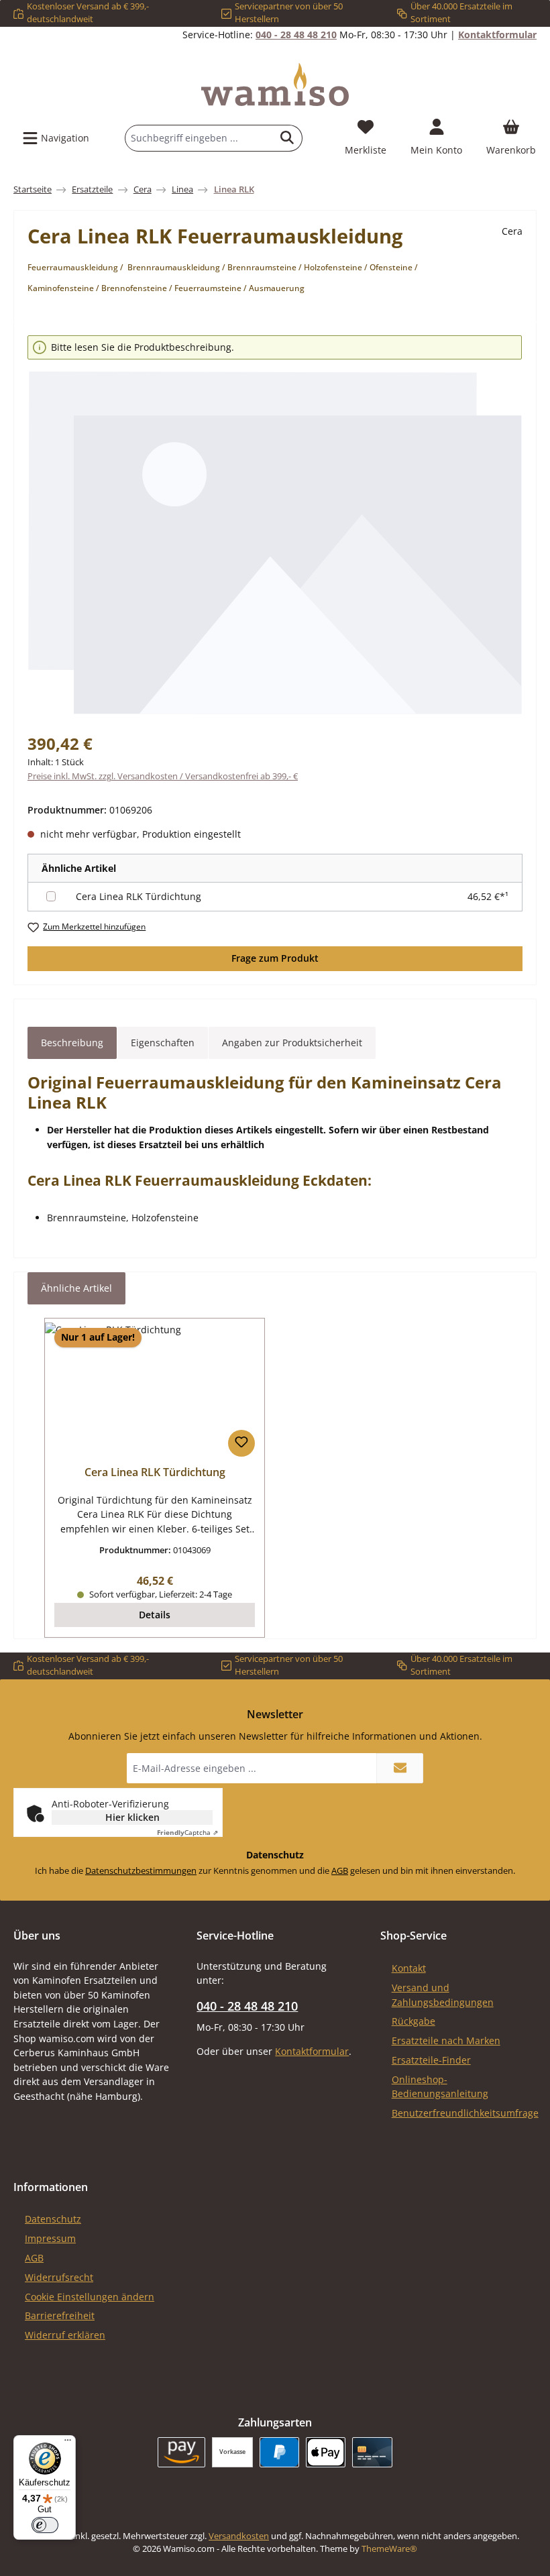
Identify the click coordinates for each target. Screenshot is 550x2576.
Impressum (50, 2238)
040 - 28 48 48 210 (296, 35)
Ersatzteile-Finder (431, 2060)
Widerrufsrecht (59, 2277)
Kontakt (409, 1968)
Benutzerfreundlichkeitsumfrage (465, 2113)
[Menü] (68, 2443)
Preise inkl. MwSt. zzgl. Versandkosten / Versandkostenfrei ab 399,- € (163, 776)
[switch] (45, 2525)
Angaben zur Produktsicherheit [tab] (292, 1043)
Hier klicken (132, 1817)
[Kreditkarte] (372, 2452)
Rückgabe (414, 2021)
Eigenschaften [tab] (163, 1043)
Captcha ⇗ (187, 1832)
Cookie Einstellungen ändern (90, 2297)
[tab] (72, 1043)
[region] (275, 526)
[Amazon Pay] (181, 2452)
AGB (340, 1871)
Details (155, 1615)
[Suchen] (287, 138)
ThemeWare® (389, 2549)
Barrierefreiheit (60, 2315)
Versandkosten (239, 2536)
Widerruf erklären (65, 2335)
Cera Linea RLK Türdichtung (139, 896)
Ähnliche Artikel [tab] (76, 1288)
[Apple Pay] (326, 2452)
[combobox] (199, 138)
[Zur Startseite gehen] (275, 85)
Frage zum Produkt (275, 958)
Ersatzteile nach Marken (446, 2040)
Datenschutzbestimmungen (141, 1871)
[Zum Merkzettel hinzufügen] (241, 1443)
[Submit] (400, 1768)
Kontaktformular (497, 35)
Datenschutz (53, 2219)
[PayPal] (279, 2452)
